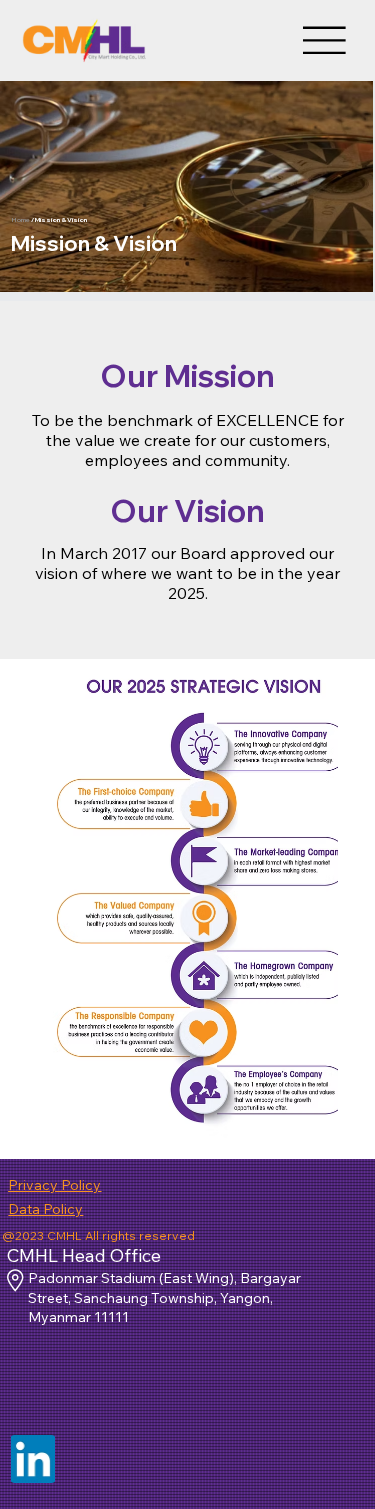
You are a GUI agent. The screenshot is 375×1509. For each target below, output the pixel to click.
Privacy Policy (54, 1185)
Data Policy (45, 1209)
